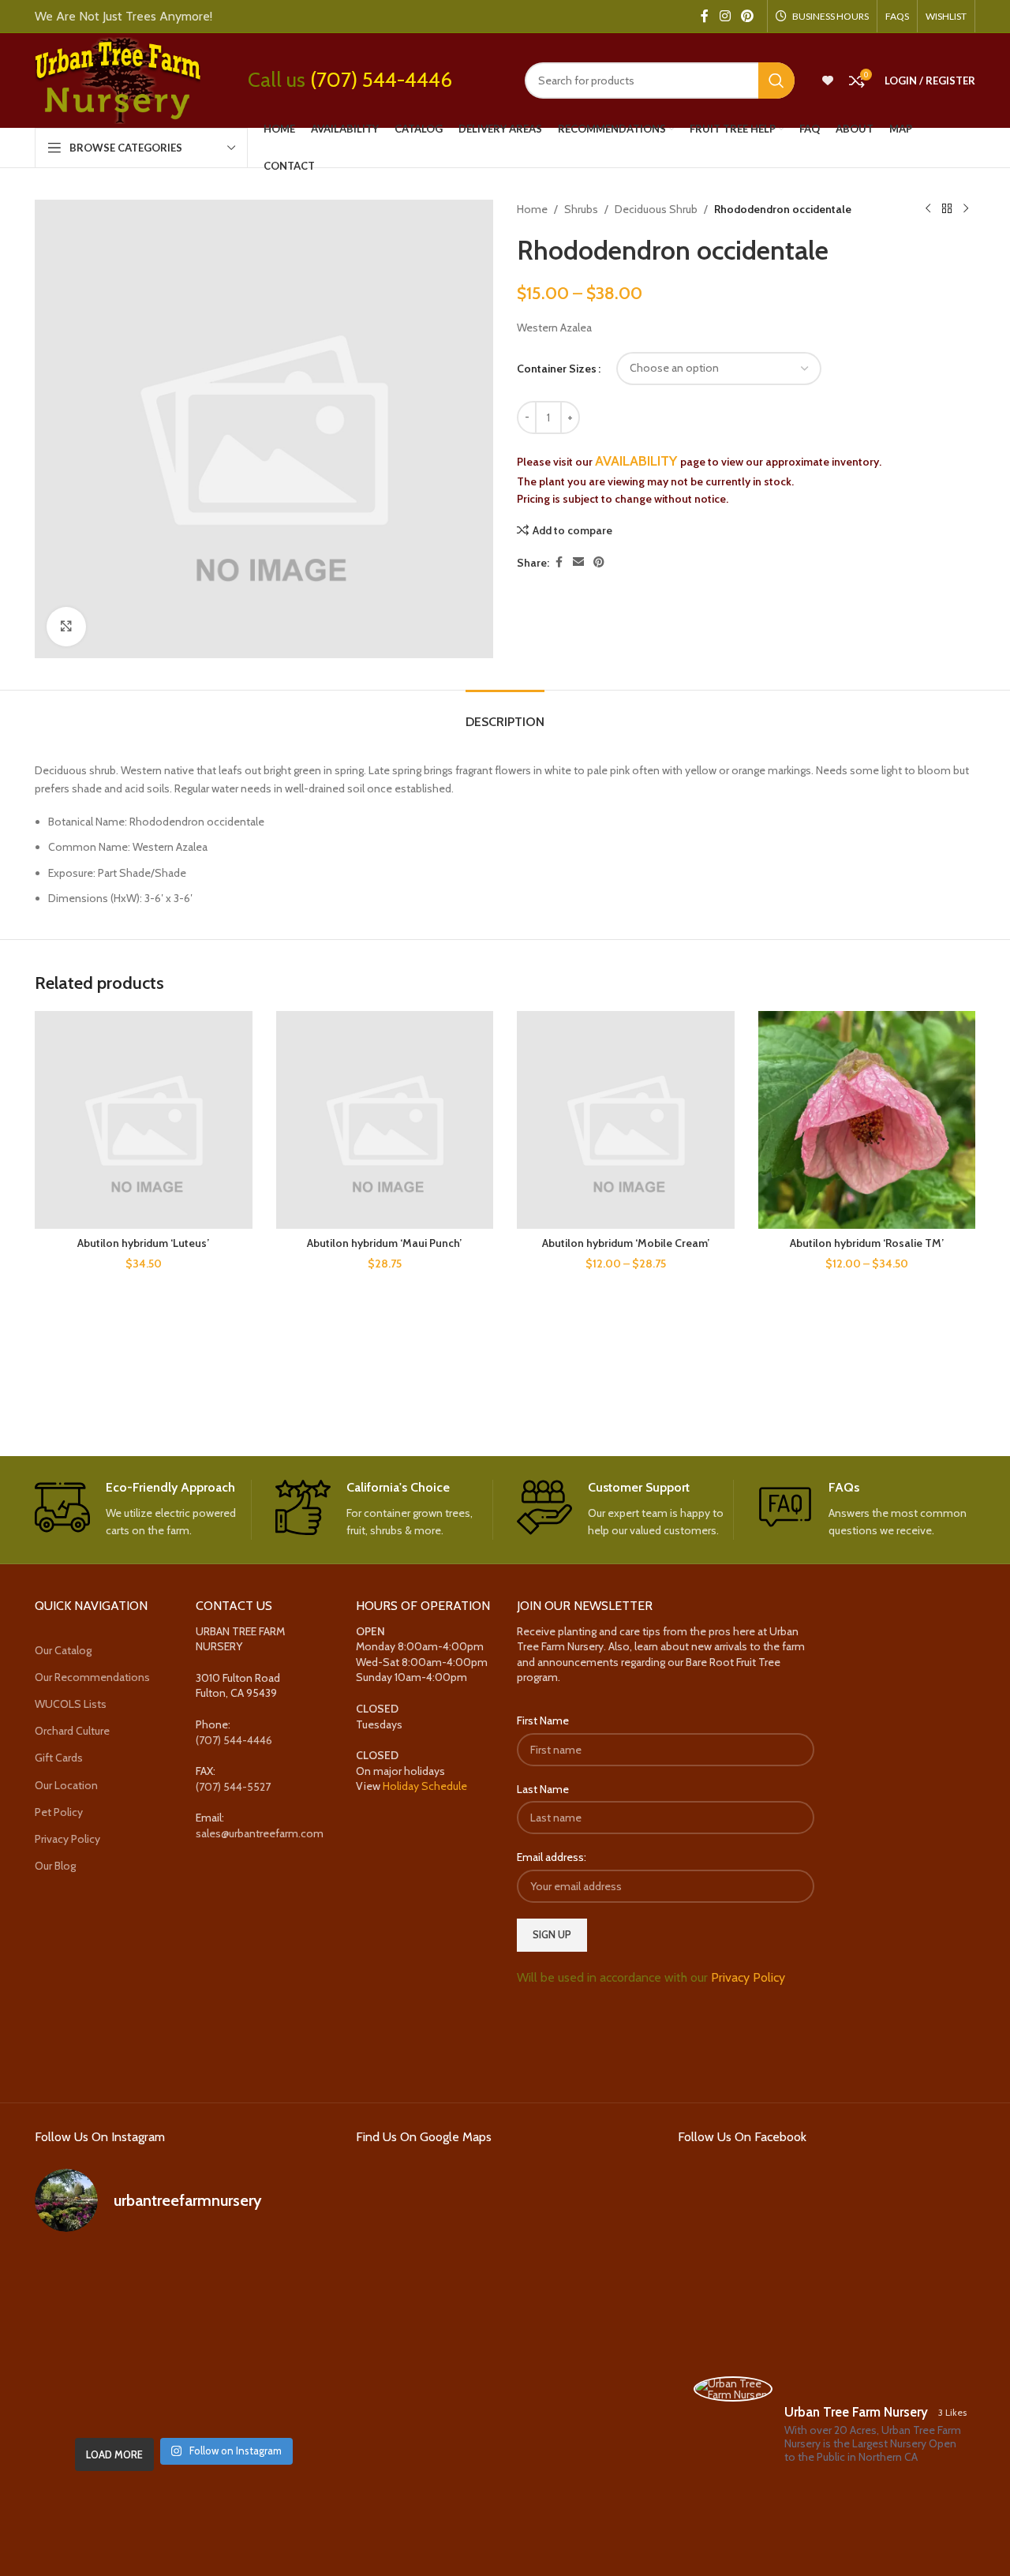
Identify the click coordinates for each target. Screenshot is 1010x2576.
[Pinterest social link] (748, 16)
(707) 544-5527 (233, 1787)
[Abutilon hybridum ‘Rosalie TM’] (867, 1120)
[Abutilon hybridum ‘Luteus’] (144, 1120)
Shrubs (581, 209)
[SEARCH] (776, 80)
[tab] (505, 714)
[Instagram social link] (725, 16)
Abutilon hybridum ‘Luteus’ (143, 1243)
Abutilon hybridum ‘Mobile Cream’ (626, 1243)
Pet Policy (59, 1812)
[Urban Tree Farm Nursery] (733, 2389)
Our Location (66, 1785)
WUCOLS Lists (71, 1704)
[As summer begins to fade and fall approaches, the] (183, 2399)
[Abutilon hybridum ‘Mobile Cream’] (626, 1120)
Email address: (552, 1857)
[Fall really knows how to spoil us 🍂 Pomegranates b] (82, 2399)
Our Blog (55, 1866)
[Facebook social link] (705, 16)
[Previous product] (928, 209)
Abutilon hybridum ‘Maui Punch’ (384, 1243)
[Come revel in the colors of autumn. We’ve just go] (82, 2277)
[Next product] (966, 209)
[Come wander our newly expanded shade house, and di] (183, 2277)
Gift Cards (59, 1758)
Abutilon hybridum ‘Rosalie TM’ (867, 1243)
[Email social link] (578, 562)
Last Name (543, 1789)
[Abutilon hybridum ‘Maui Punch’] (385, 1120)
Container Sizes (557, 369)
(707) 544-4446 (381, 80)
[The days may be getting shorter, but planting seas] (183, 2338)
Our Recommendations (92, 1677)
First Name (543, 1720)
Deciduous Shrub (656, 209)
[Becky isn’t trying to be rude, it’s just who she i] (285, 2399)
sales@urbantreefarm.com (260, 1833)
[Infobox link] (143, 1510)
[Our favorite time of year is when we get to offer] (285, 2338)
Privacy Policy (67, 1839)
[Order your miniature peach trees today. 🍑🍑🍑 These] (285, 2277)
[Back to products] (947, 209)
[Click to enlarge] (66, 627)
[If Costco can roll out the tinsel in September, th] (82, 2338)
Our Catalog (63, 1650)
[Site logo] (118, 79)
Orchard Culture (72, 1731)
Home (532, 209)
